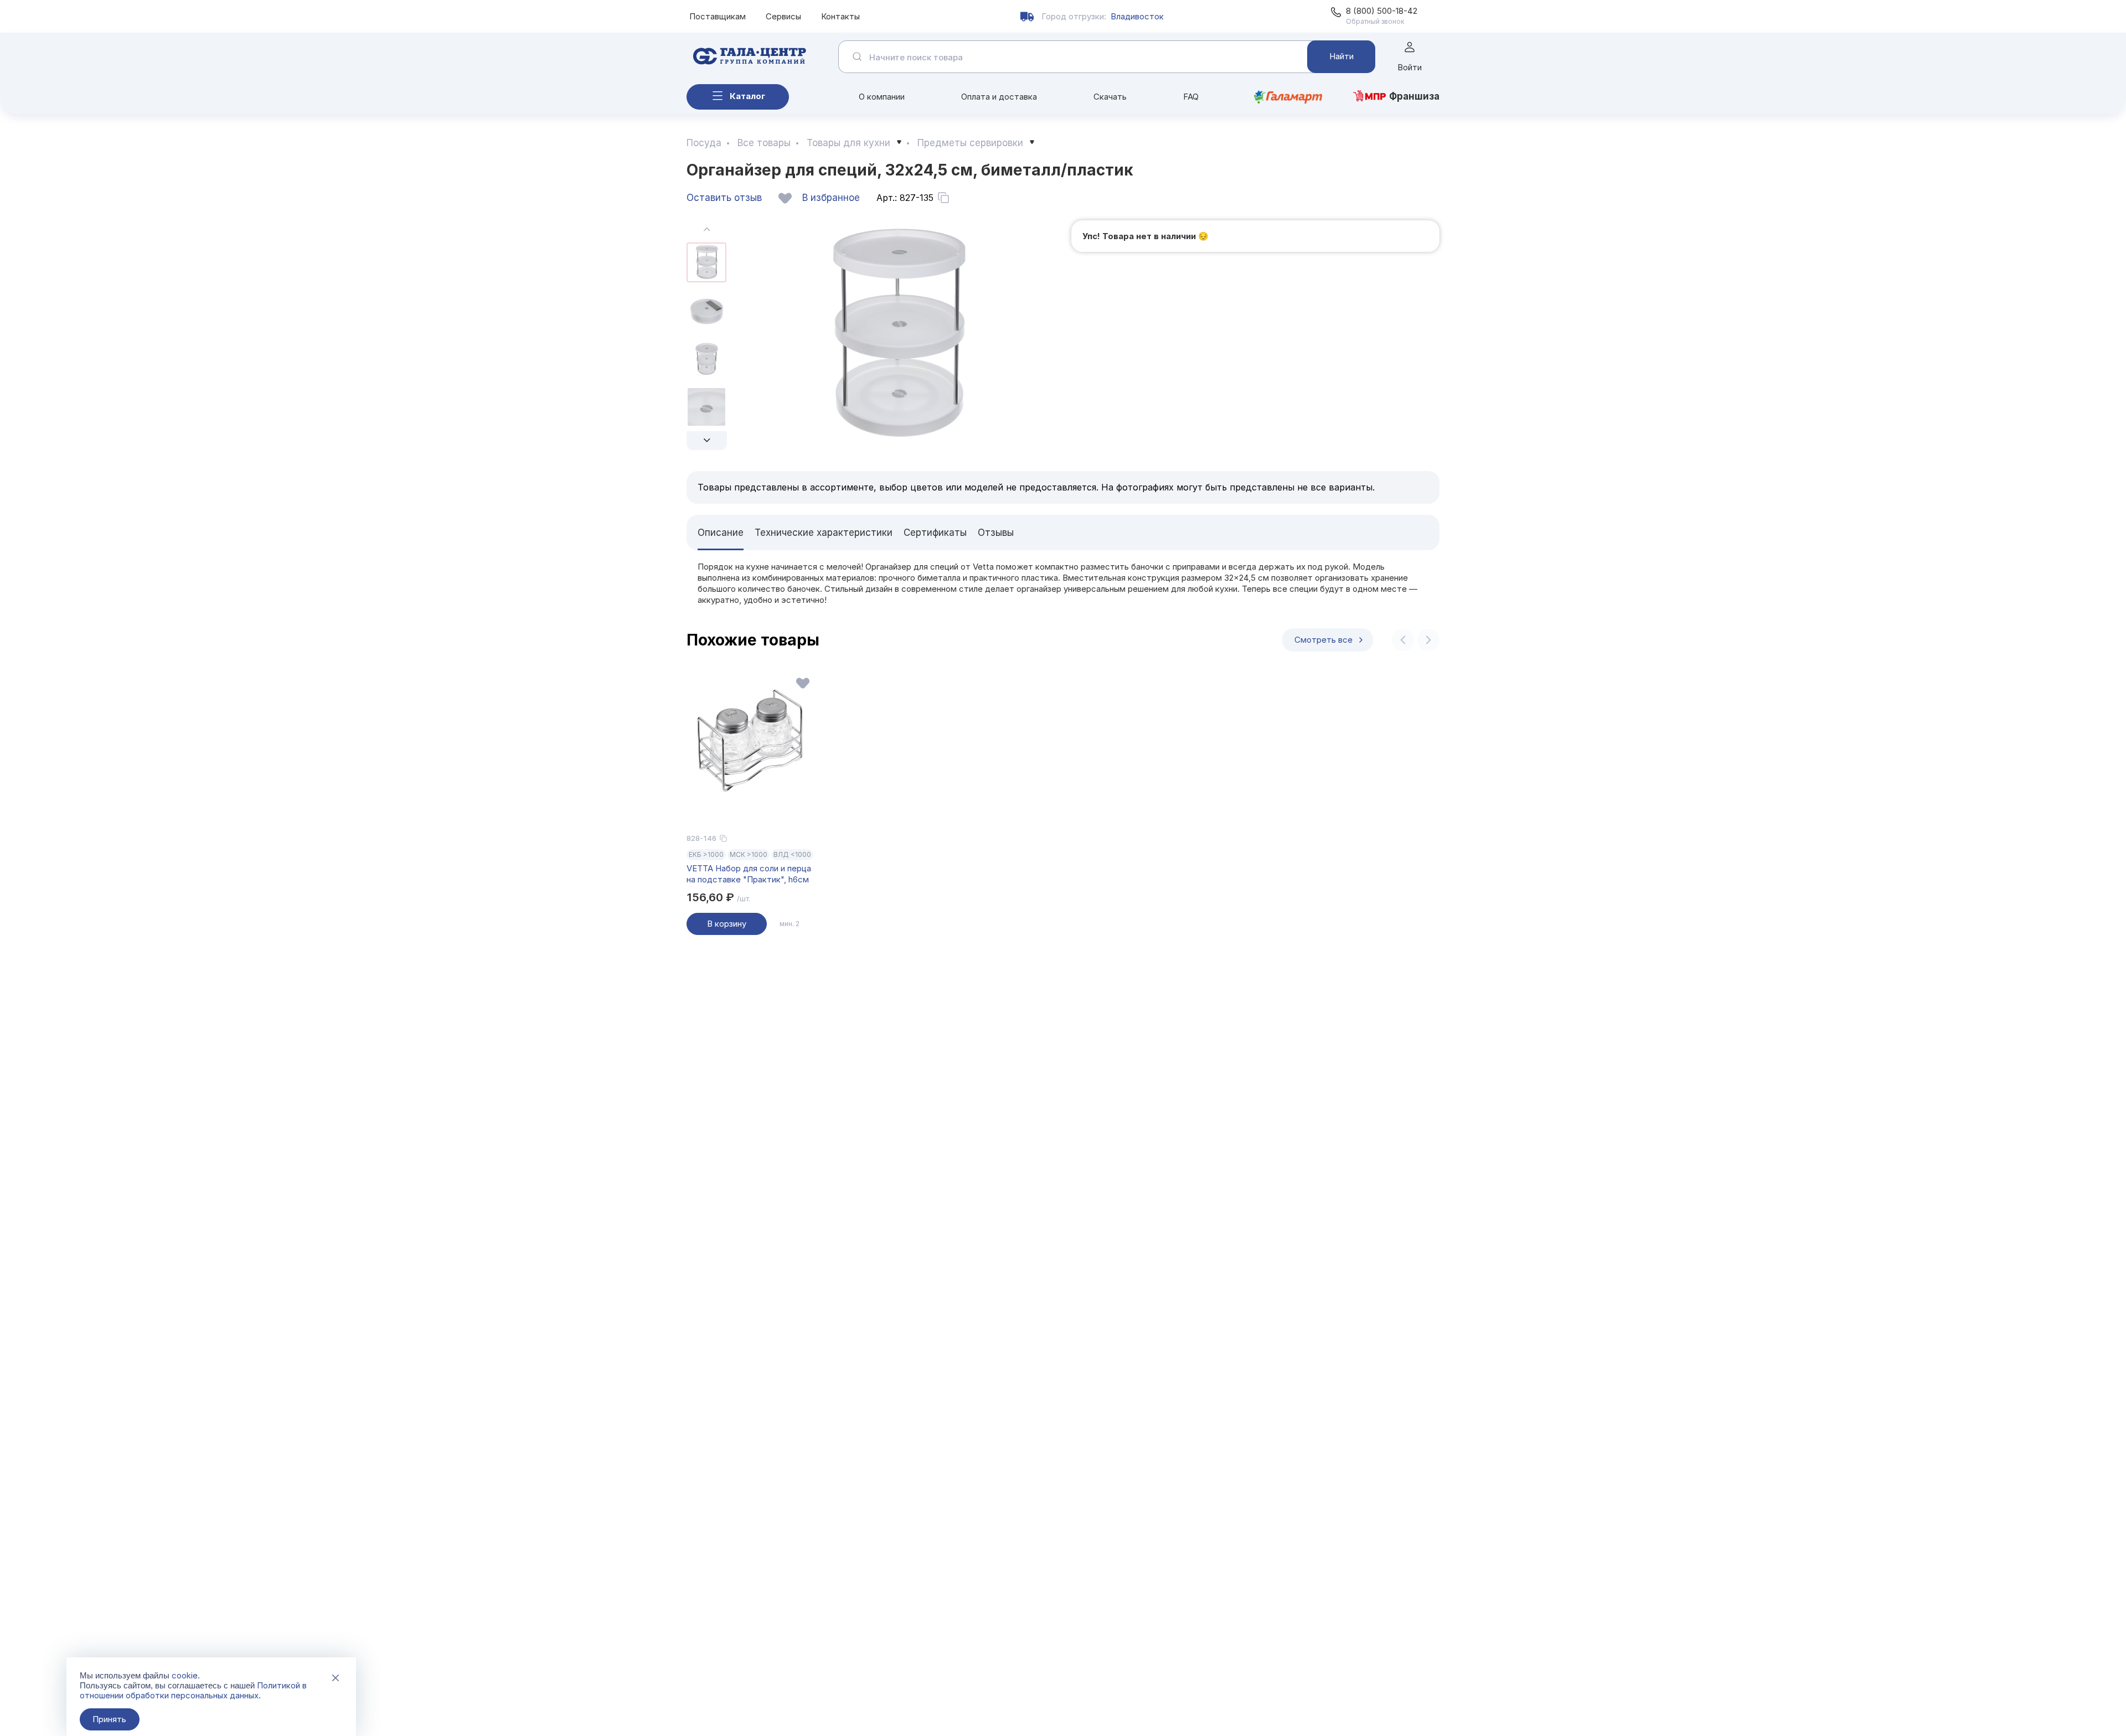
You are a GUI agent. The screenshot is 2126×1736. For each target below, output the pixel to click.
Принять (109, 1719)
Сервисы (783, 16)
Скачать (1110, 97)
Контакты (840, 16)
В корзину (727, 924)
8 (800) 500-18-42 (1382, 11)
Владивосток (1137, 16)
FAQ (1191, 97)
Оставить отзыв (724, 198)
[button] (707, 441)
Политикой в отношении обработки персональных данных (193, 1690)
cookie (185, 1675)
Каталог (747, 96)
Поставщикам (718, 16)
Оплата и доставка (999, 97)
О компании (882, 97)
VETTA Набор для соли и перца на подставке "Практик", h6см (749, 874)
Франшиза (1414, 96)
